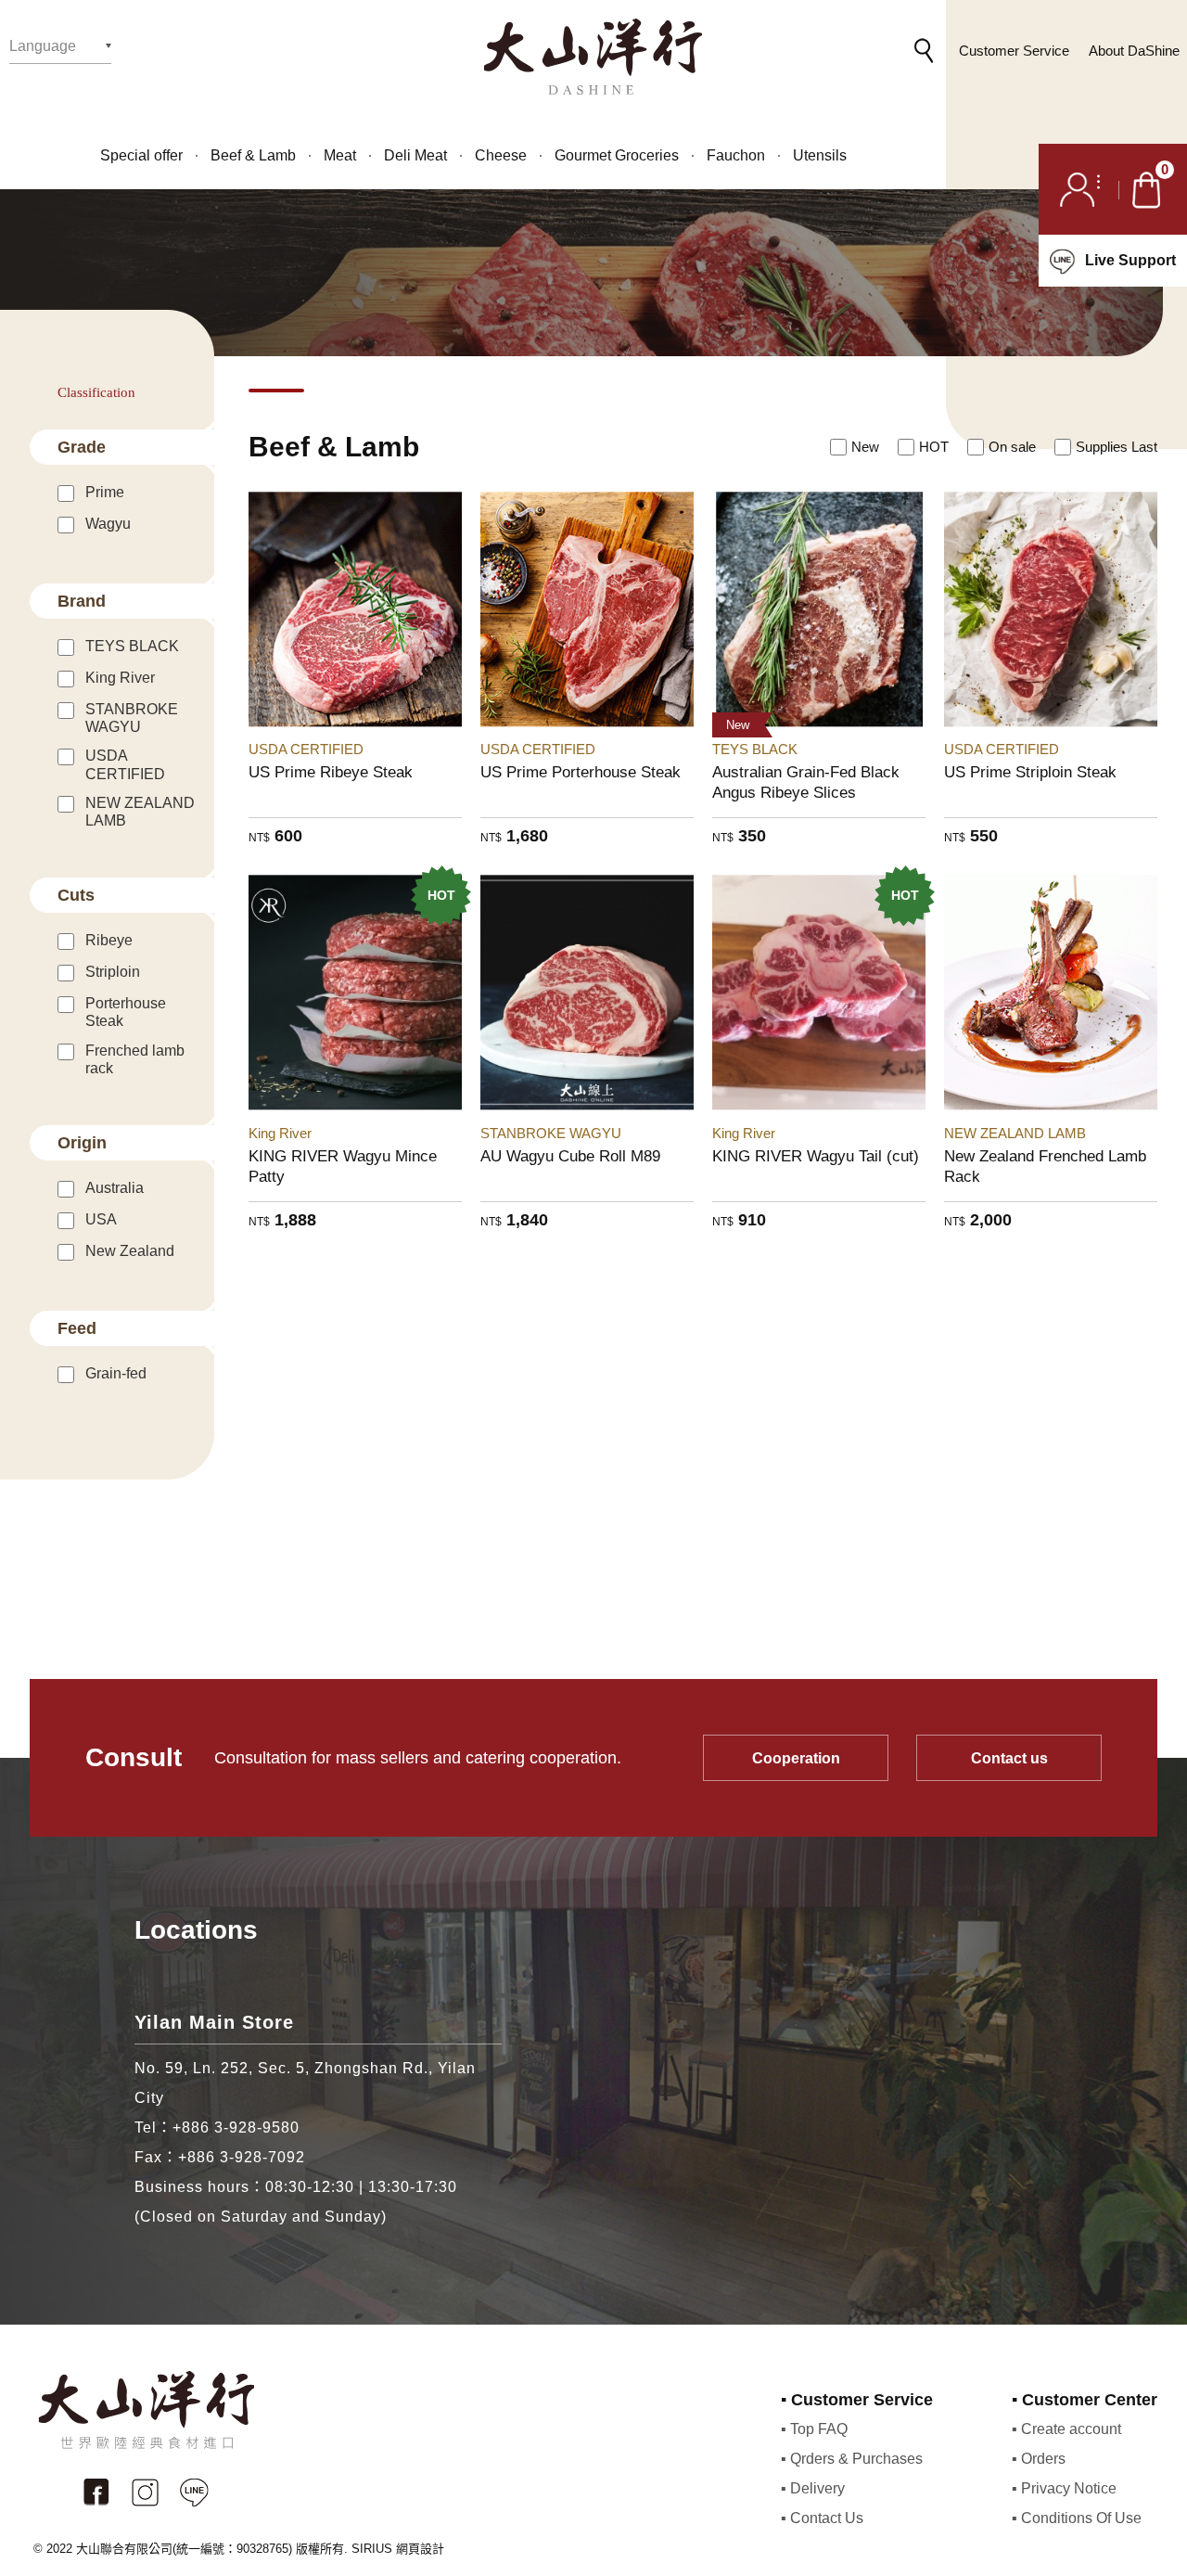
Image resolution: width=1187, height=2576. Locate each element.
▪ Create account (1066, 2429)
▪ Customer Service (857, 2400)
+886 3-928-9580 (236, 2127)
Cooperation (796, 1758)
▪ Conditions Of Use (1077, 2518)
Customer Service (1014, 51)
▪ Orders (1039, 2459)
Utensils (820, 156)
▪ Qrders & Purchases (852, 2459)
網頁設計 (420, 2549)
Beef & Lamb (253, 156)
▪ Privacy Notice (1064, 2488)
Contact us (1009, 1758)
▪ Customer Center (1085, 2400)
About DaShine (1134, 51)
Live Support (1130, 260)
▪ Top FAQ (814, 2429)
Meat (340, 156)
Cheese (501, 156)
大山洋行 (593, 57)
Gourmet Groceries (617, 156)
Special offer (141, 156)
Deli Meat (415, 156)
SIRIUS (372, 2549)
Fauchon (736, 156)
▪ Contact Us (822, 2518)
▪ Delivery (813, 2488)
